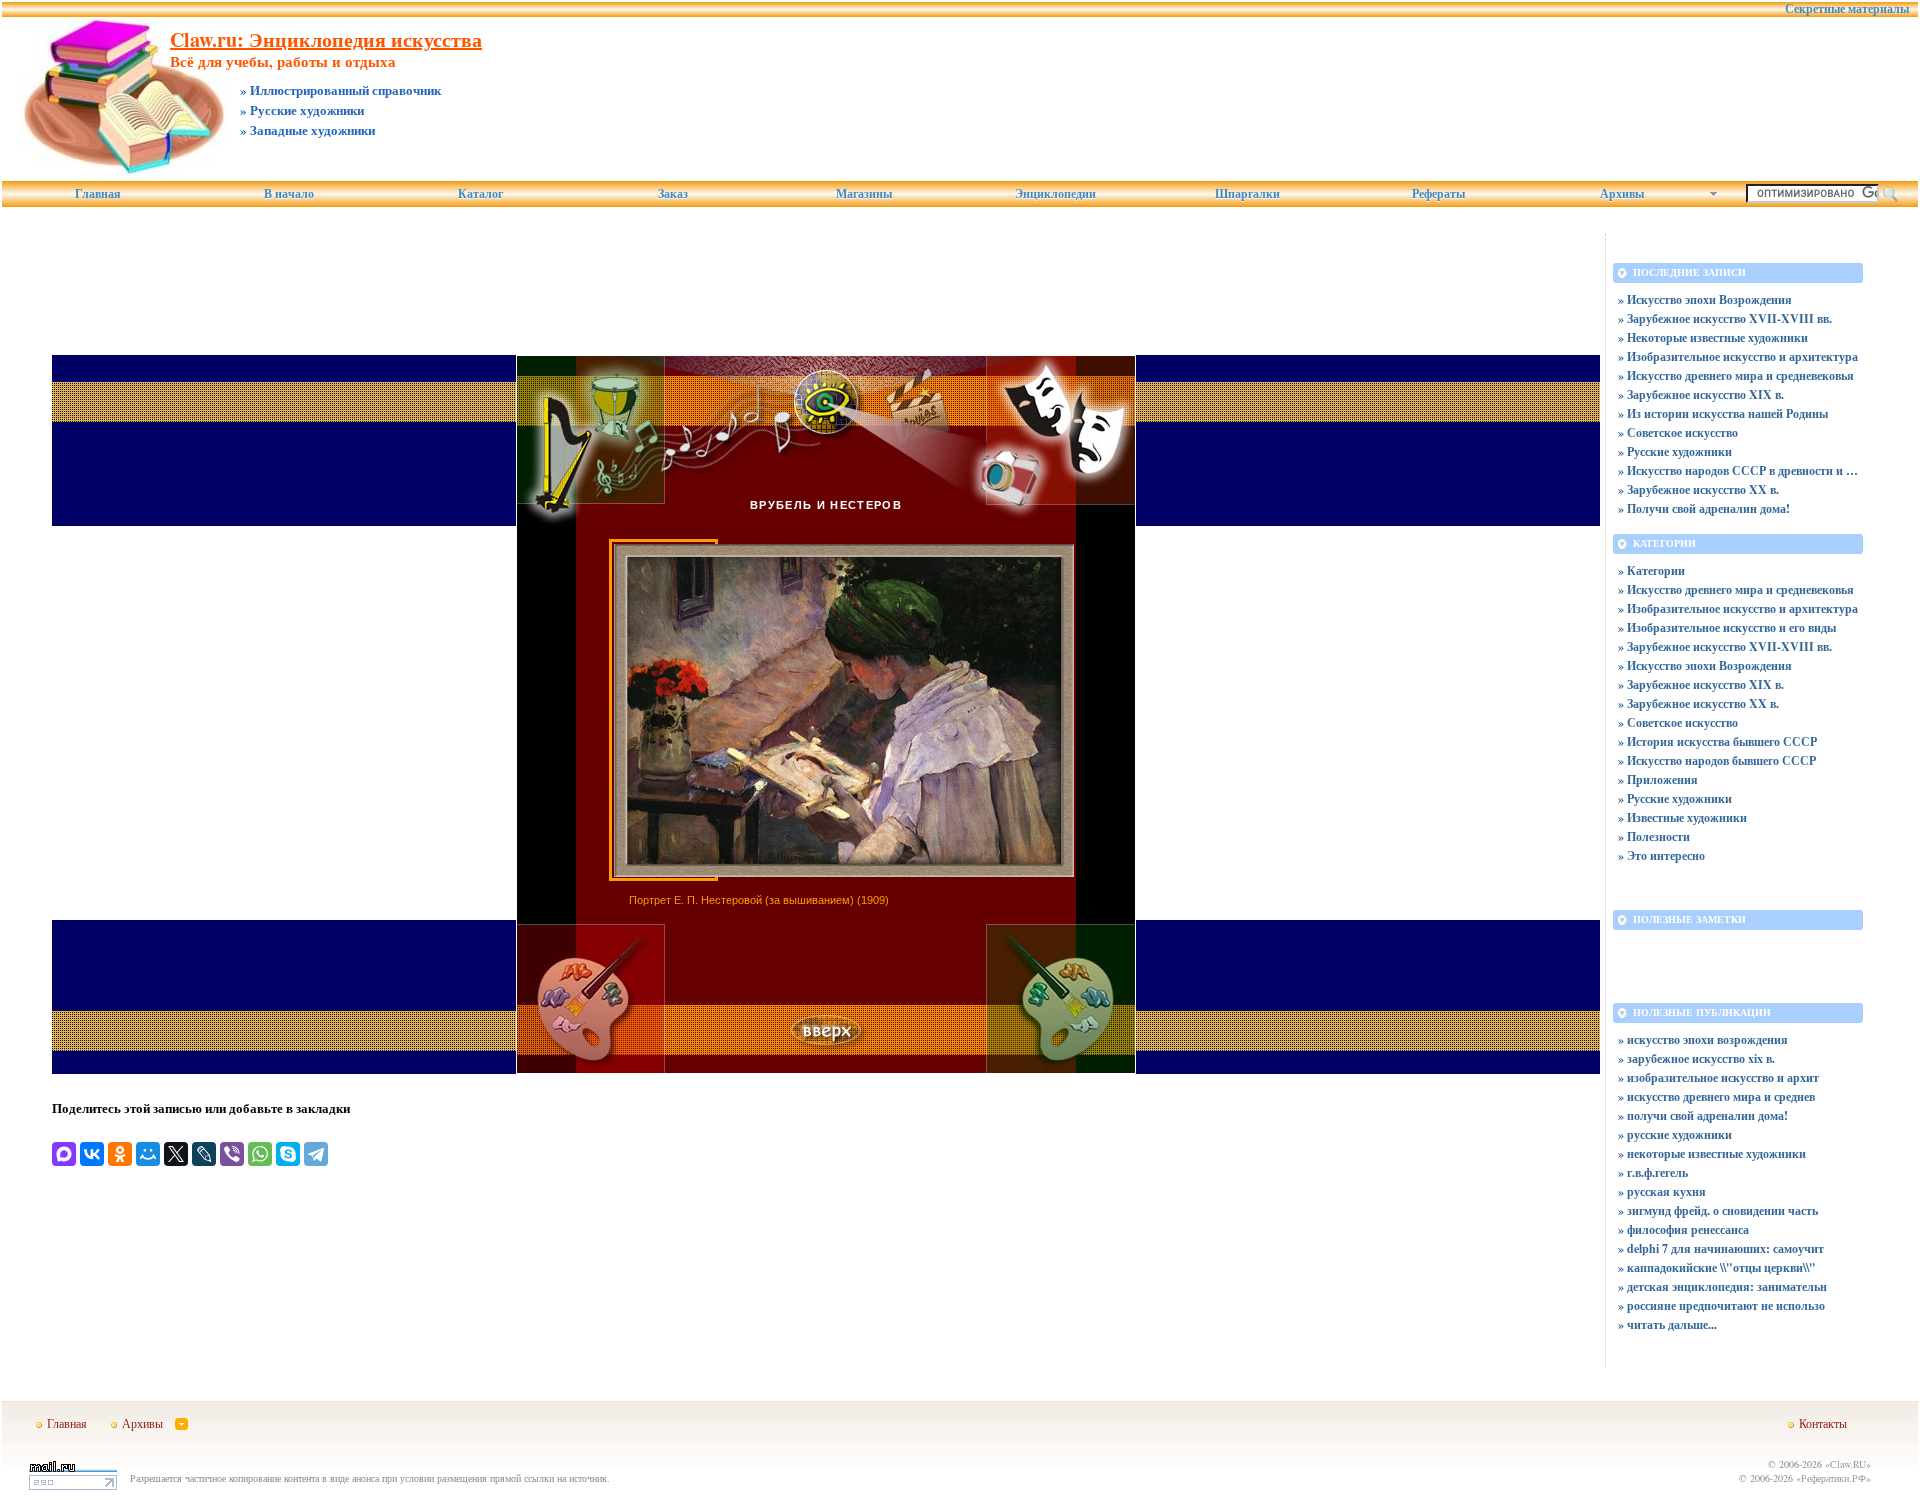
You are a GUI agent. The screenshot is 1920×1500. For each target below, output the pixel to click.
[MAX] (64, 1154)
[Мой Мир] (148, 1154)
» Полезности (1654, 836)
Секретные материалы (1847, 9)
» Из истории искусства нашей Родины (1723, 413)
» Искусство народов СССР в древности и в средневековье (1738, 470)
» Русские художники (1675, 451)
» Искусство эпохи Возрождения (1705, 299)
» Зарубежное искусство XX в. (1698, 489)
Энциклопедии (1055, 194)
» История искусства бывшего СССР (1717, 741)
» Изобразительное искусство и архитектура (1738, 356)
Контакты (1823, 1423)
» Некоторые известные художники (1713, 337)
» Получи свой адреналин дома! (1704, 508)
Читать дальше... (1672, 1324)
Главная (98, 194)
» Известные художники (1682, 817)
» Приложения (1658, 779)
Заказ (673, 194)
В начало (289, 194)
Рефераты (1438, 194)
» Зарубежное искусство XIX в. (1701, 394)
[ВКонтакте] (92, 1154)
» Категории (1651, 570)
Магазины (864, 194)
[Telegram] (316, 1154)
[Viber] (232, 1154)
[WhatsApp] (260, 1154)
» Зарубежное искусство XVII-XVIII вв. (1725, 318)
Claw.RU (1848, 1464)
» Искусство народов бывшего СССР (1717, 760)
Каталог (480, 194)
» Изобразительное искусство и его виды (1727, 627)
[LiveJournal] (204, 1154)
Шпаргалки (1247, 194)
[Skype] (288, 1154)
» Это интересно (1661, 855)
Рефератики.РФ (1833, 1478)
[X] (176, 1154)
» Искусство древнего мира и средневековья (1736, 375)
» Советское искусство (1678, 432)
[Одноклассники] (120, 1154)
